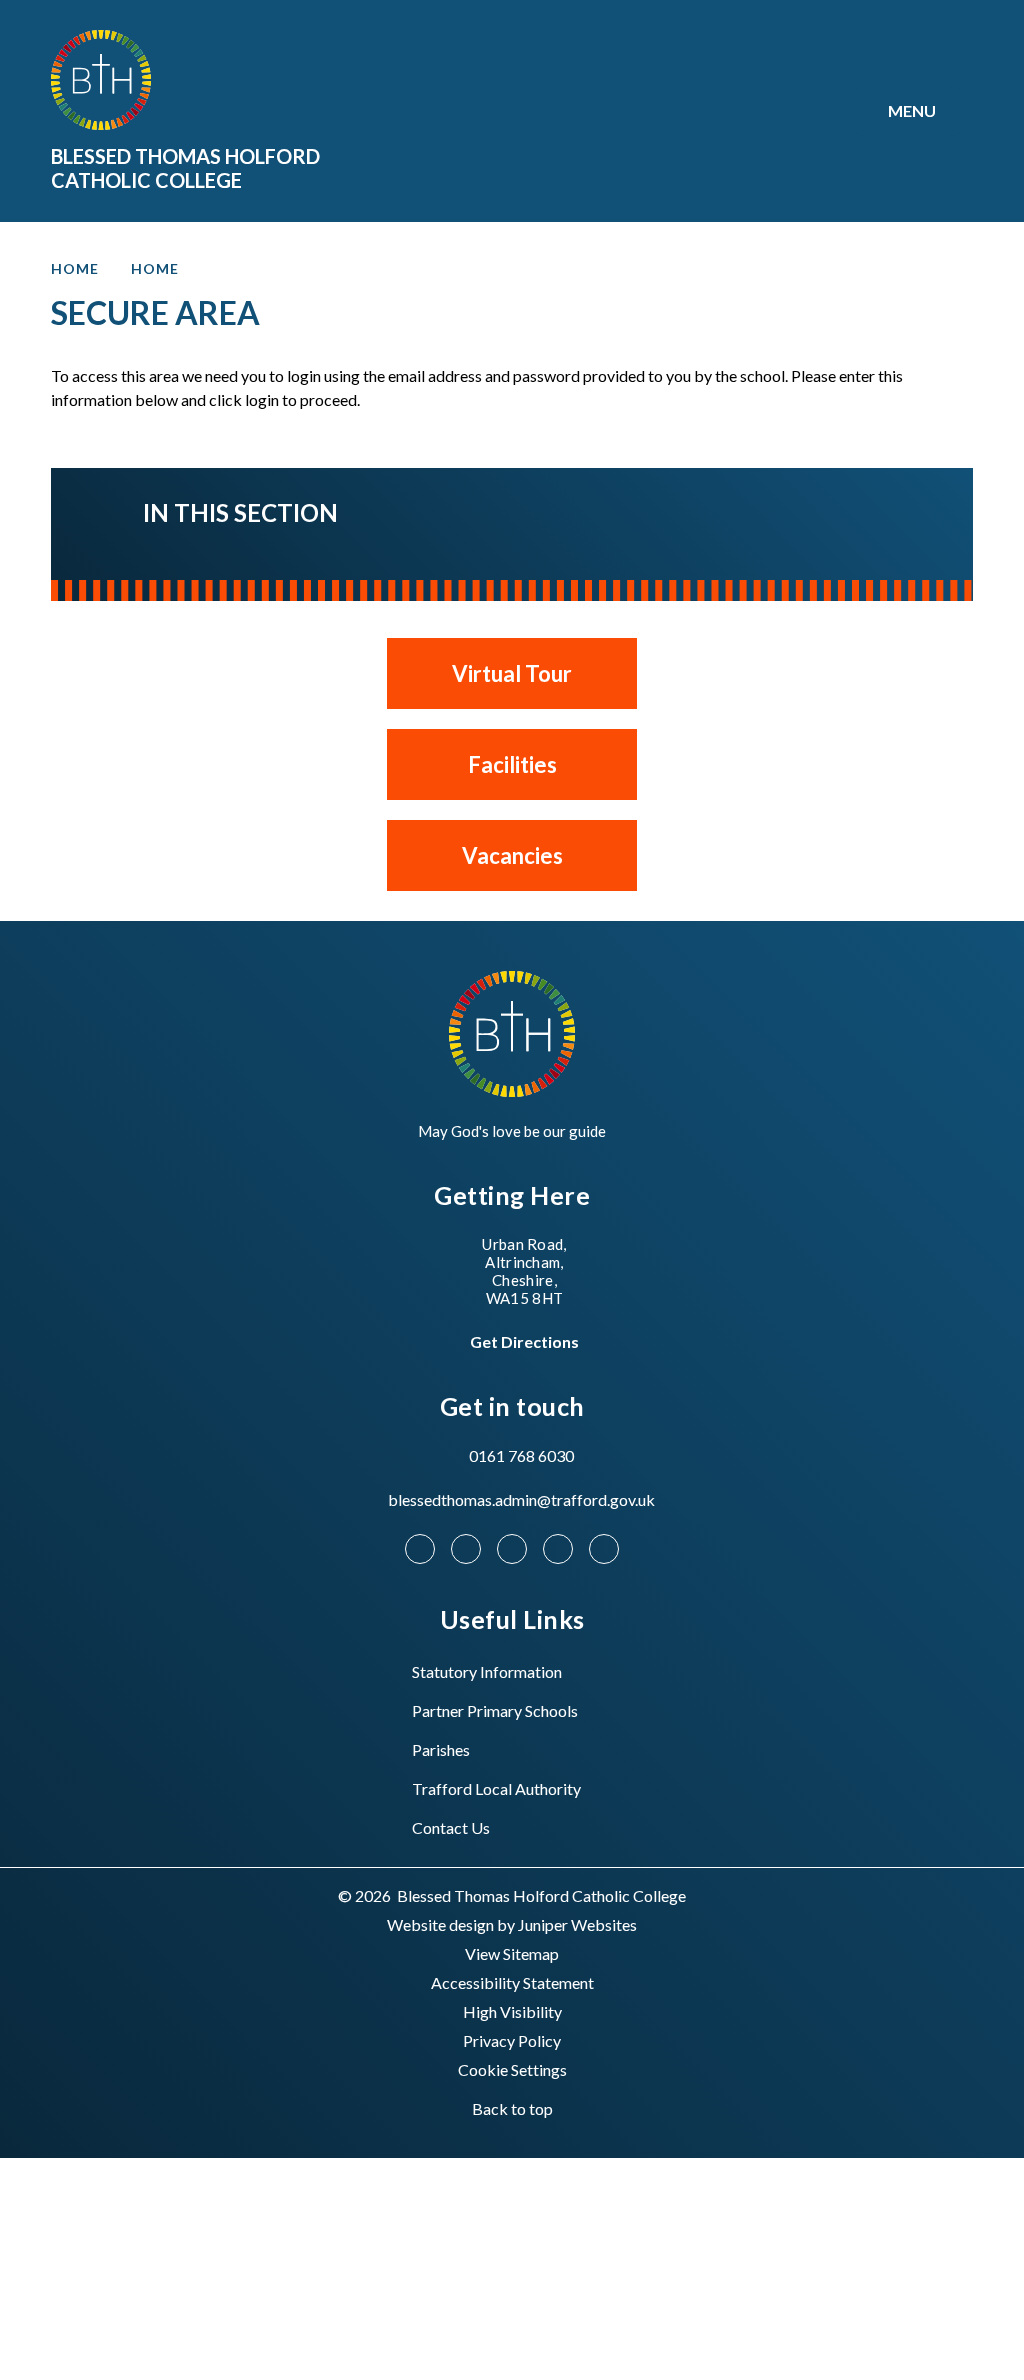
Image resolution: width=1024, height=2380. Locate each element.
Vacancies (512, 855)
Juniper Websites (577, 1924)
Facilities (512, 764)
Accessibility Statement (512, 1982)
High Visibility (512, 2011)
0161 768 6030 (521, 1455)
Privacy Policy (512, 2040)
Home (75, 268)
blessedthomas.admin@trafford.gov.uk (521, 1499)
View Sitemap (512, 1953)
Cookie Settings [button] (512, 2069)
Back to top (512, 2108)
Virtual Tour (512, 673)
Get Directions (524, 1341)
